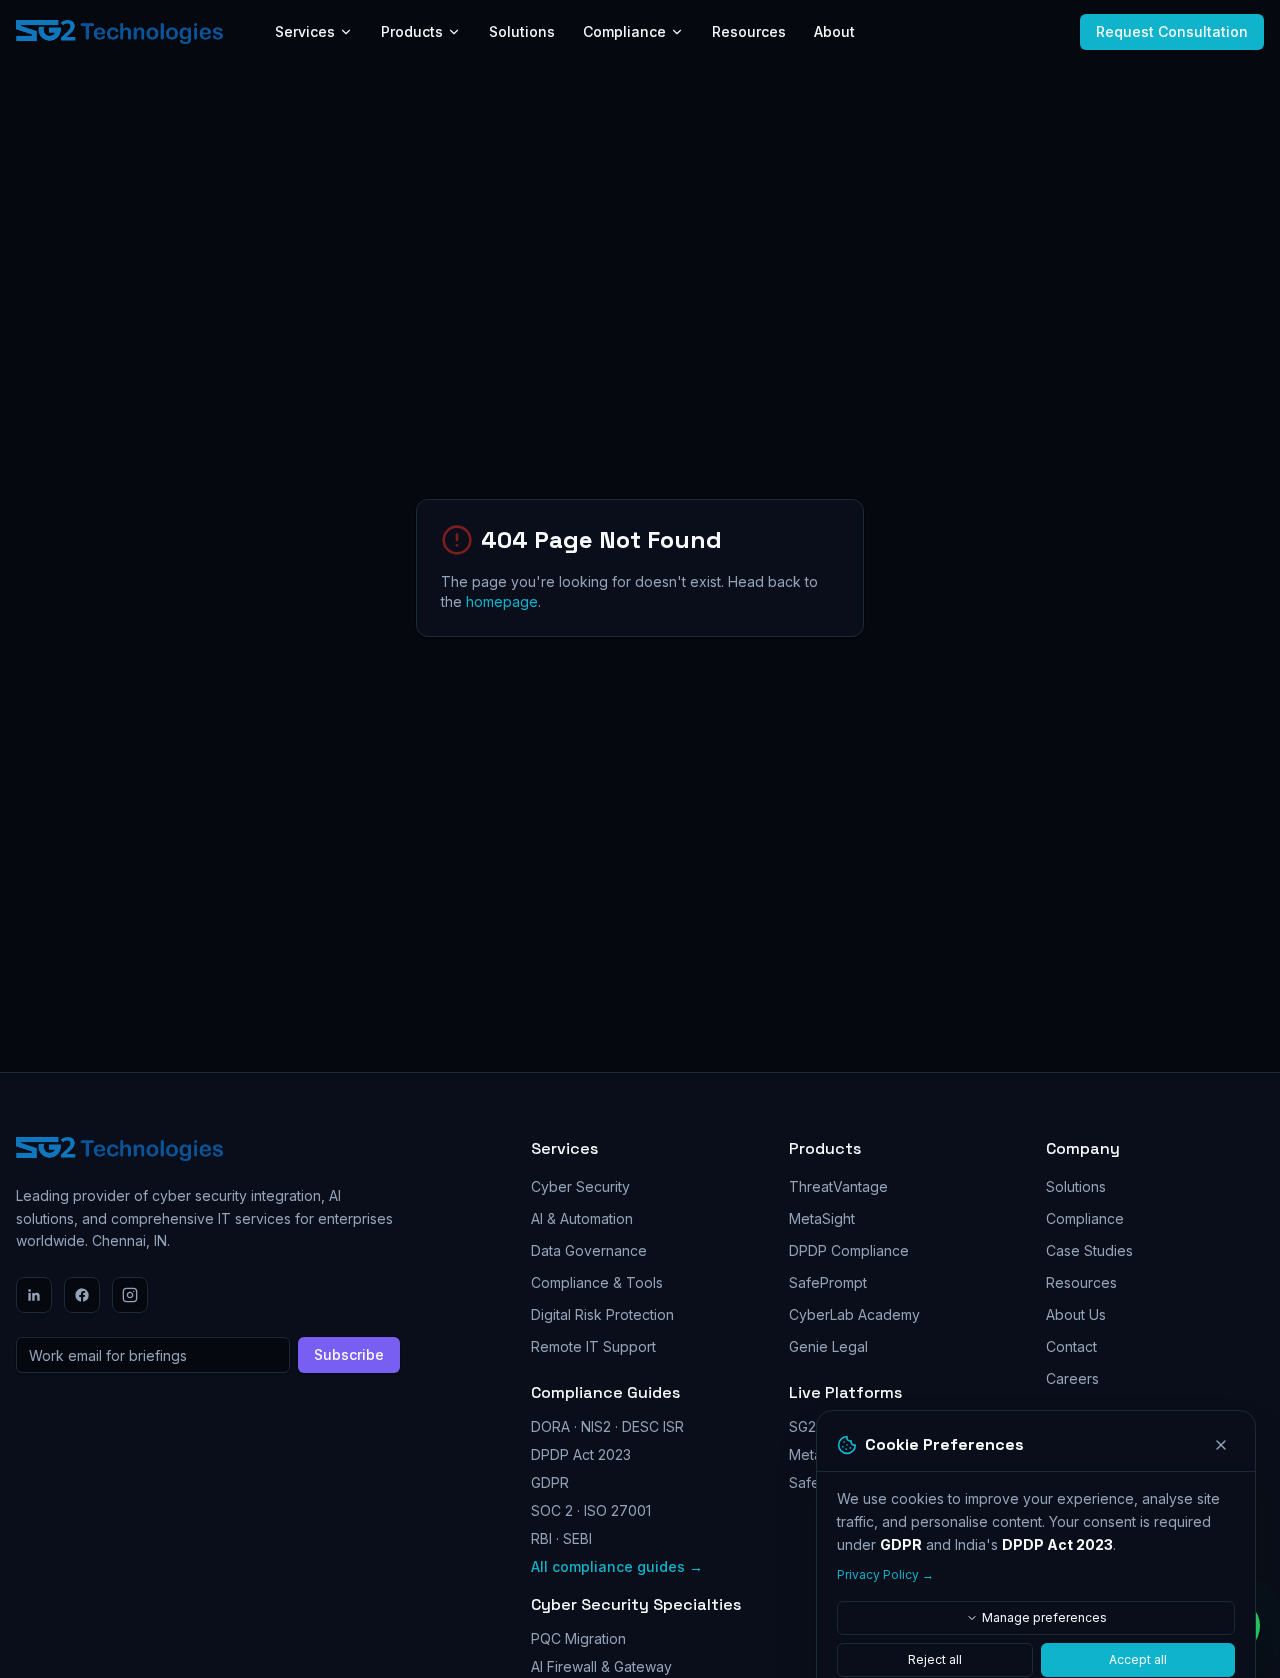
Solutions (522, 31)
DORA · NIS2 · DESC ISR (607, 1426)
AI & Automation (582, 1218)
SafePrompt (828, 1282)
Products (412, 31)
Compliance (624, 31)
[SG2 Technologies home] (119, 32)
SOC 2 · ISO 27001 (591, 1510)
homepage (502, 601)
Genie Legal (828, 1346)
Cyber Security (580, 1186)
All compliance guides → (617, 1566)
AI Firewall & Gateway (601, 1666)
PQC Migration (578, 1638)
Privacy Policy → (885, 1574)
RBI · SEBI (561, 1538)
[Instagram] (130, 1295)
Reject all (935, 1659)
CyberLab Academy (854, 1314)
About (834, 31)
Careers (1072, 1378)
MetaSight (822, 1218)
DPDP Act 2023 (581, 1454)
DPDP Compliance (849, 1250)
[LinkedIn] (34, 1295)
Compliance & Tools (597, 1282)
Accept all (1138, 1659)
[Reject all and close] (1221, 1445)
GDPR (550, 1482)
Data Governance (589, 1250)
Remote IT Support (593, 1346)
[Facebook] (82, 1295)
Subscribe (349, 1354)
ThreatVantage (838, 1186)
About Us (1076, 1314)
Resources (749, 31)
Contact (1071, 1346)
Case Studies (1089, 1250)
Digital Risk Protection (602, 1314)
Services (305, 31)
